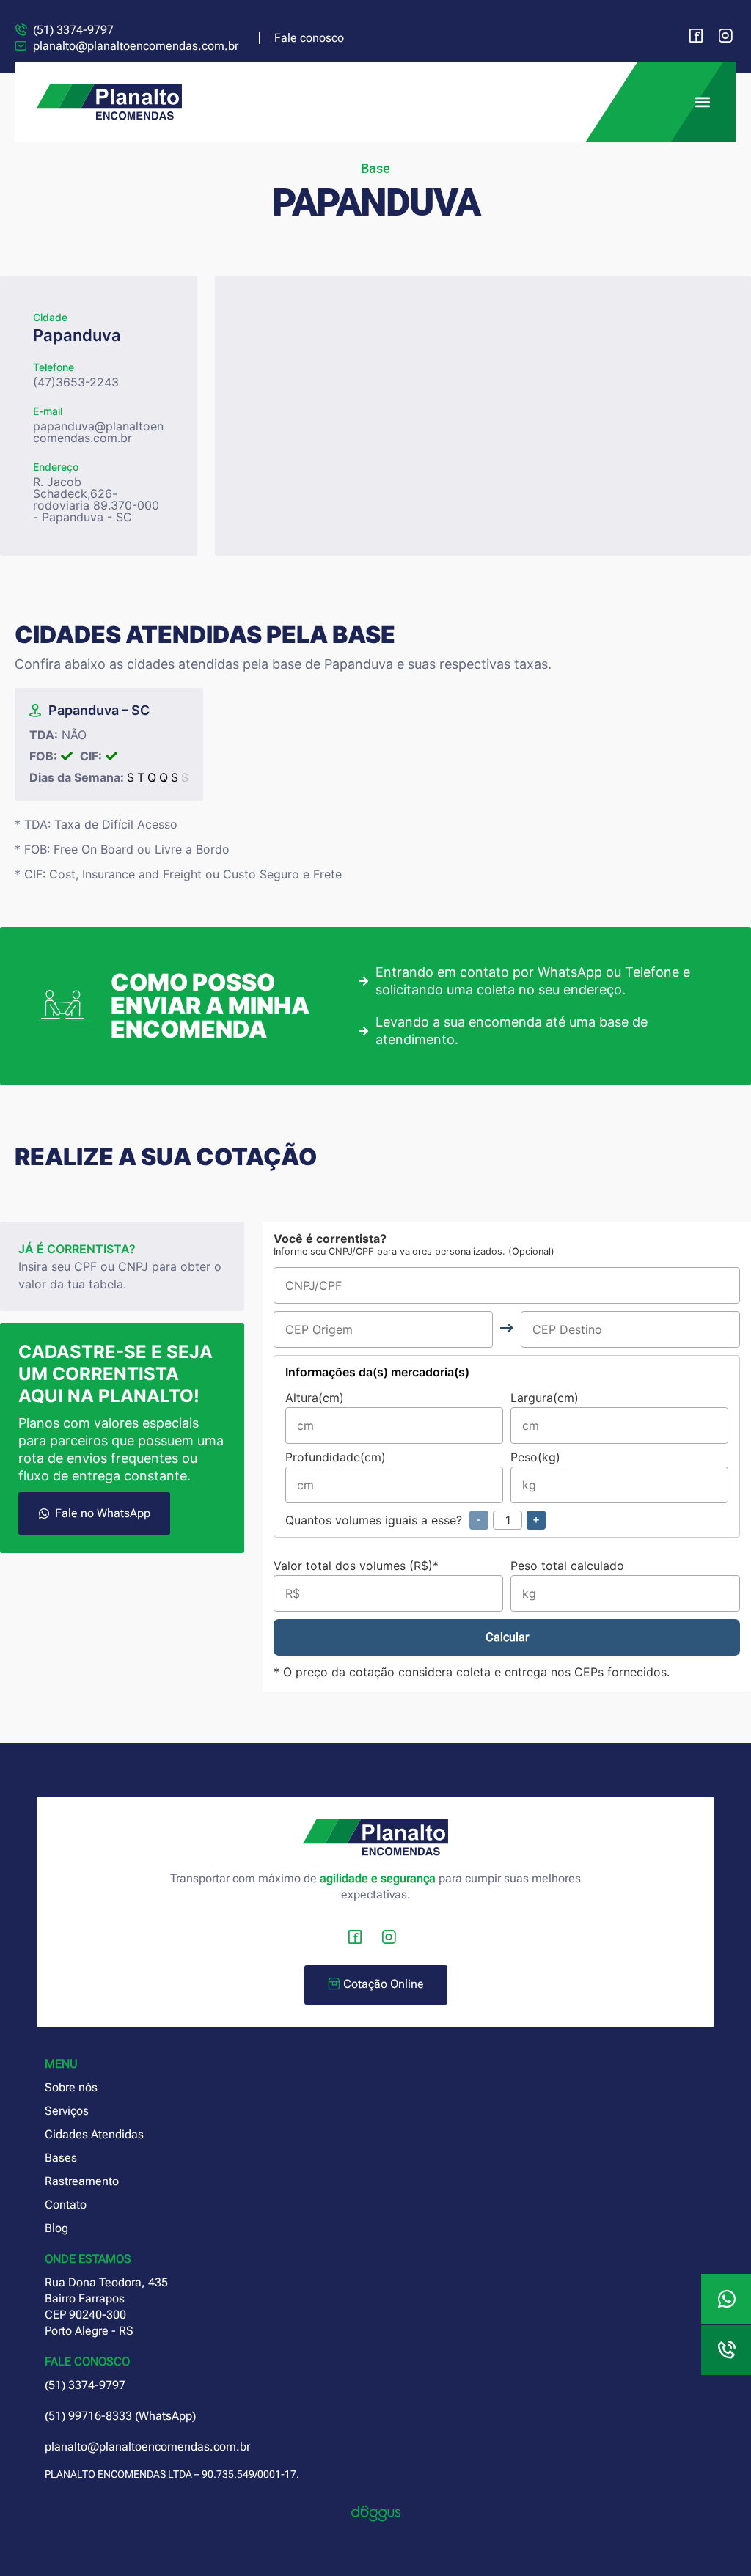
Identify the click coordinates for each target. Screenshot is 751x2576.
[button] (702, 102)
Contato (66, 2205)
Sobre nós (71, 2087)
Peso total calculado (567, 1566)
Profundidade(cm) (336, 1458)
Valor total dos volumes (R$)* (356, 1566)
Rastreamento (82, 2181)
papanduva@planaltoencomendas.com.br (98, 432)
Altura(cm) (315, 1398)
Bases (61, 2158)
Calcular (507, 1637)
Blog (56, 2228)
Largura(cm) (545, 1398)
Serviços (67, 2111)
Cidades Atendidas (94, 2134)
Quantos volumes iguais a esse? (412, 1520)
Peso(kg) (535, 1458)
